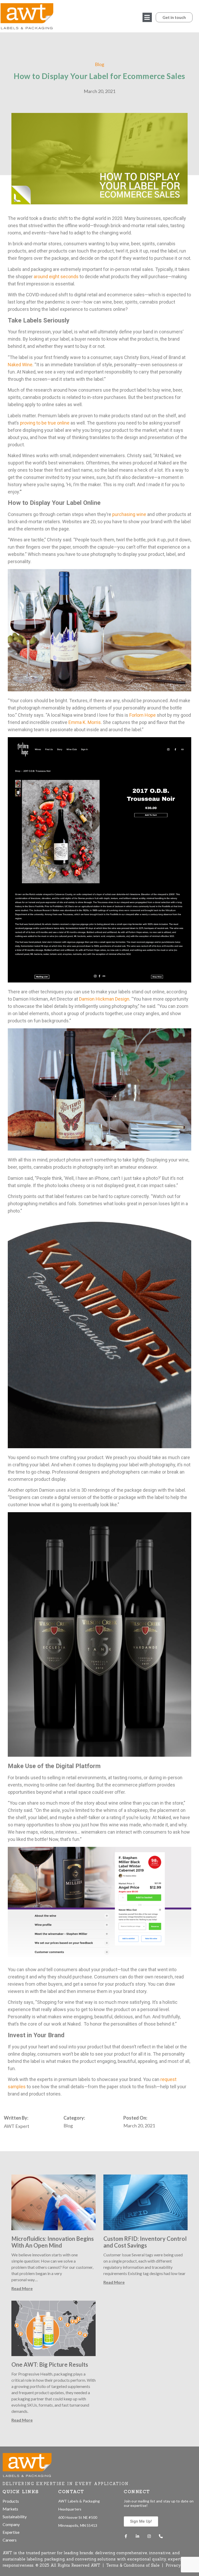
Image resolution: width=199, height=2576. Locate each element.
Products (11, 2501)
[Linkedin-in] (137, 2536)
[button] (147, 17)
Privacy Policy (180, 2565)
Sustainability (15, 2517)
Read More (22, 2288)
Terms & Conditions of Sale (134, 2565)
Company (11, 2524)
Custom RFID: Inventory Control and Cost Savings (145, 2242)
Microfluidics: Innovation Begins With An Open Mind (53, 2242)
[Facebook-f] (126, 2536)
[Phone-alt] (161, 2536)
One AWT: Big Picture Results (50, 2365)
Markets (10, 2509)
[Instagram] (149, 2536)
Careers (10, 2540)
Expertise (11, 2532)
